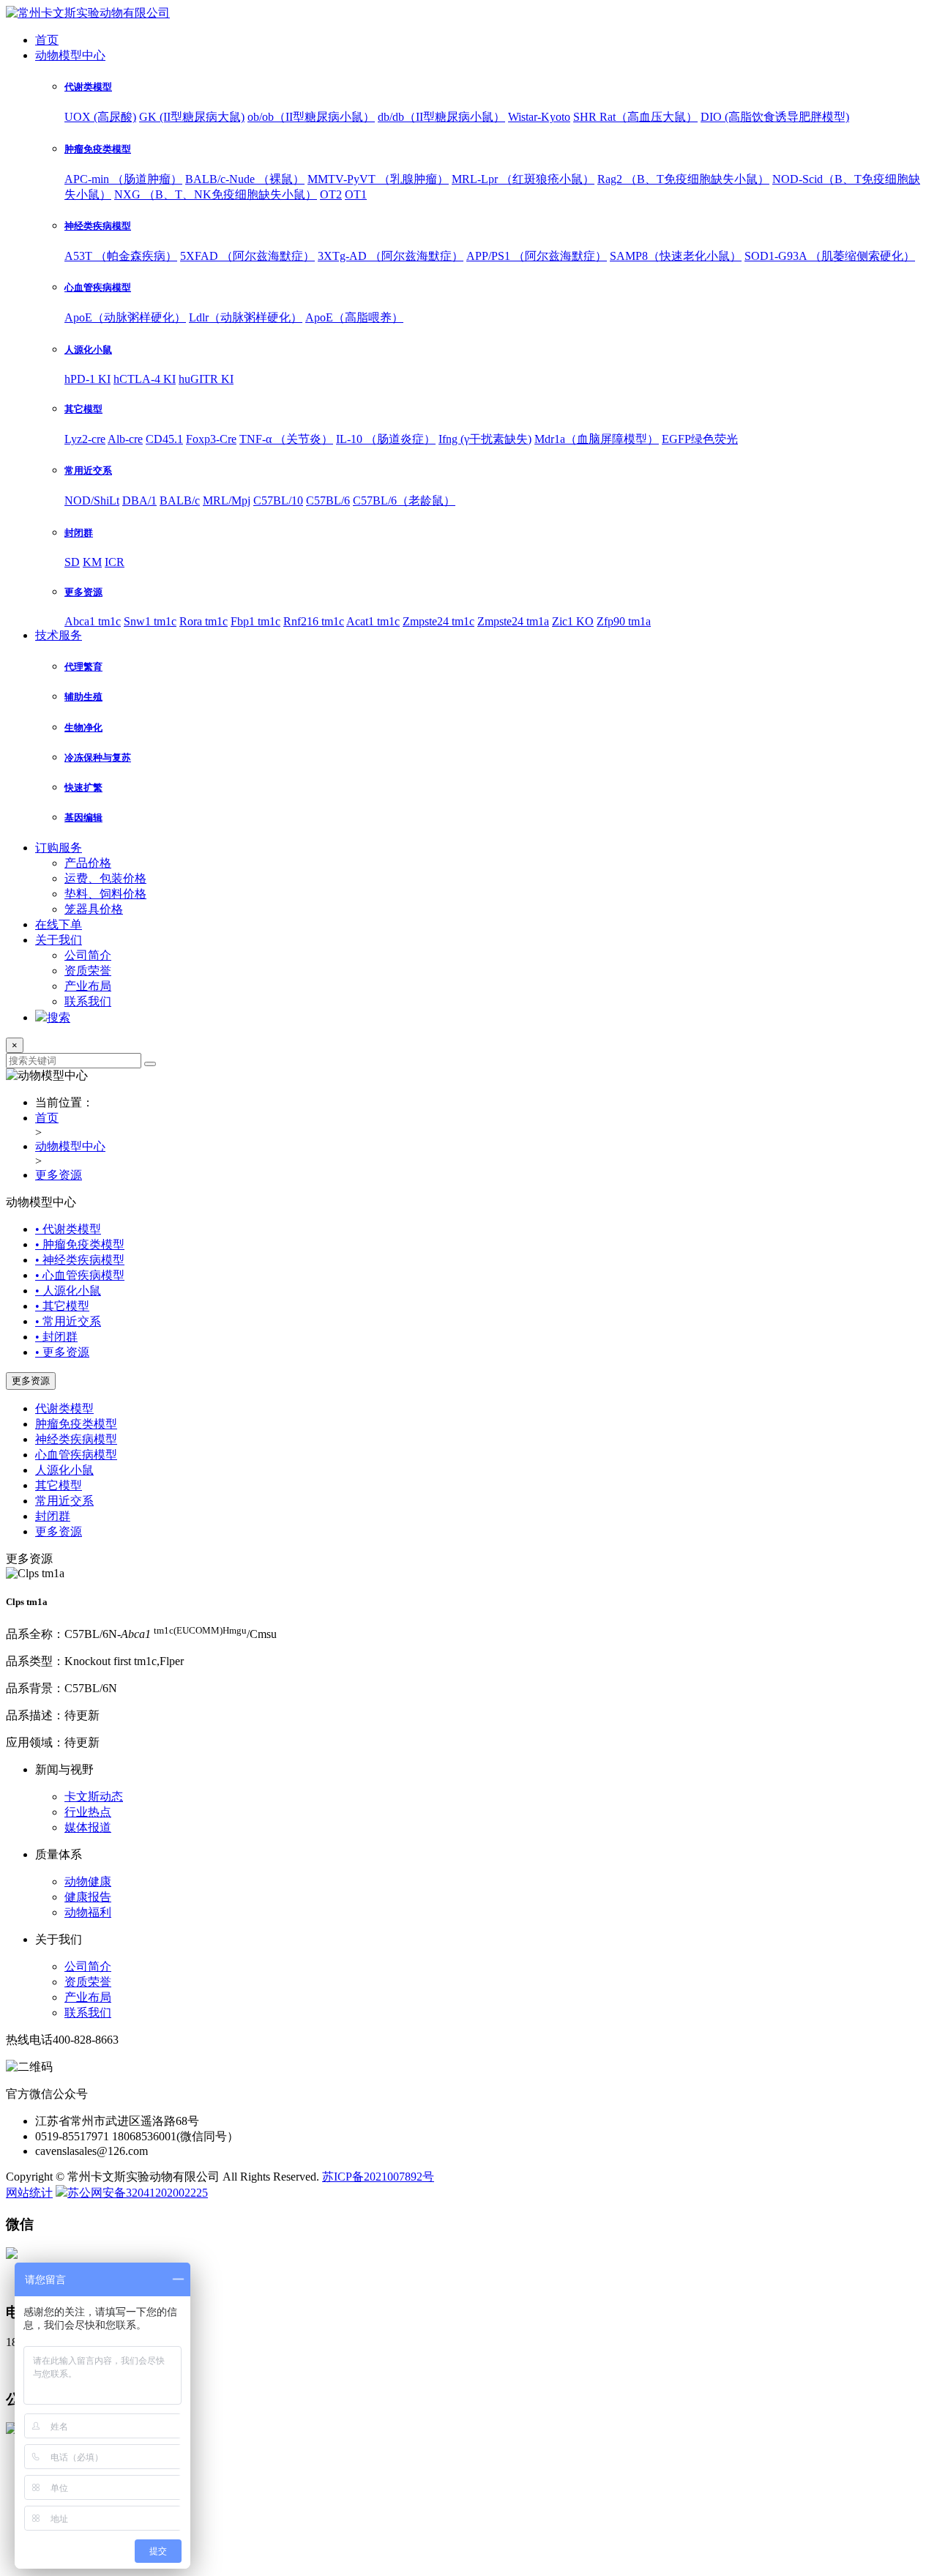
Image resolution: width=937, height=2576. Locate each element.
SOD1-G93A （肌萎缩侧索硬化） (830, 256)
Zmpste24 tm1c (438, 621)
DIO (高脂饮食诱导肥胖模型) (775, 117)
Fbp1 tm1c (255, 621)
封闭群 (53, 1516)
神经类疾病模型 (76, 1439)
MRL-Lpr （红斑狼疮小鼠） (523, 179)
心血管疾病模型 (76, 1455)
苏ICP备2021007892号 (378, 2177)
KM (92, 562)
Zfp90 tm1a (624, 621)
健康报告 (88, 1897)
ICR (115, 562)
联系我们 (88, 1001)
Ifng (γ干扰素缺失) (485, 439)
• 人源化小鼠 (68, 1291)
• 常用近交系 (68, 1321)
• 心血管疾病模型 (80, 1275)
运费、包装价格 (105, 878)
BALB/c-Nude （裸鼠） (245, 179)
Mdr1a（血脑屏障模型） (597, 439)
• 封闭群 (56, 1337)
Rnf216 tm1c (314, 621)
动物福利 (88, 1912)
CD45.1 (164, 439)
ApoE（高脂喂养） (354, 317)
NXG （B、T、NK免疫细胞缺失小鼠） (216, 194)
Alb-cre (125, 439)
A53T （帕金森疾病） (121, 256)
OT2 (331, 194)
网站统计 (29, 2193)
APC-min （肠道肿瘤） (123, 179)
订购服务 (59, 848)
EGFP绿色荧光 (700, 439)
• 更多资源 (62, 1352)
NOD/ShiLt (92, 500)
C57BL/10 (278, 500)
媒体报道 (88, 1827)
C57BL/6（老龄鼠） (404, 500)
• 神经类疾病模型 (80, 1260)
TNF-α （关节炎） (286, 439)
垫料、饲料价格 (105, 894)
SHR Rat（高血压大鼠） (635, 117)
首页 (47, 40)
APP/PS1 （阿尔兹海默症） (537, 256)
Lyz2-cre (85, 439)
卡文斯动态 (94, 1797)
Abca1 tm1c (93, 621)
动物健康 (88, 1881)
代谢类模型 (64, 1408)
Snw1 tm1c (150, 621)
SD (72, 562)
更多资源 (59, 1175)
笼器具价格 (94, 909)
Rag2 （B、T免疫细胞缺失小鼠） (683, 179)
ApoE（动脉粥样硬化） (125, 317)
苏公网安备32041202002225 (138, 2193)
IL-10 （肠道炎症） (386, 439)
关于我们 (59, 940)
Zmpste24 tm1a (513, 621)
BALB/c (180, 500)
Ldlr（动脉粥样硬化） (246, 317)
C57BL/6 (328, 500)
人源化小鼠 (64, 1470)
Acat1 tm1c (373, 621)
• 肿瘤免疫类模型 (80, 1244)
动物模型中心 (70, 55)
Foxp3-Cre (211, 439)
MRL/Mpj (227, 500)
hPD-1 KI (87, 379)
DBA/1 (139, 500)
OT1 (356, 194)
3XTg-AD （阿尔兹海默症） (391, 256)
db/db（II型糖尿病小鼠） (441, 117)
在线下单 (59, 924)
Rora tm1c (204, 621)
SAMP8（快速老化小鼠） (676, 256)
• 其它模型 (62, 1306)
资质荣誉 (88, 971)
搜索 (59, 1017)
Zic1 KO (573, 621)
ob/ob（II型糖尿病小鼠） (311, 117)
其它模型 (59, 1485)
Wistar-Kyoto (539, 117)
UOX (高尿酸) (100, 117)
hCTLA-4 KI (145, 379)
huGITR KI (206, 379)
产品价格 (88, 863)
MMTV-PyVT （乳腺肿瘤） (378, 179)
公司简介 (88, 955)
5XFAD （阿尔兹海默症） (247, 256)
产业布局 (88, 986)
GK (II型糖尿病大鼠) (192, 117)
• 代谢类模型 (68, 1229)
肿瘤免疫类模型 (76, 1424)
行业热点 (88, 1812)
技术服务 (59, 635)
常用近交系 (64, 1501)
